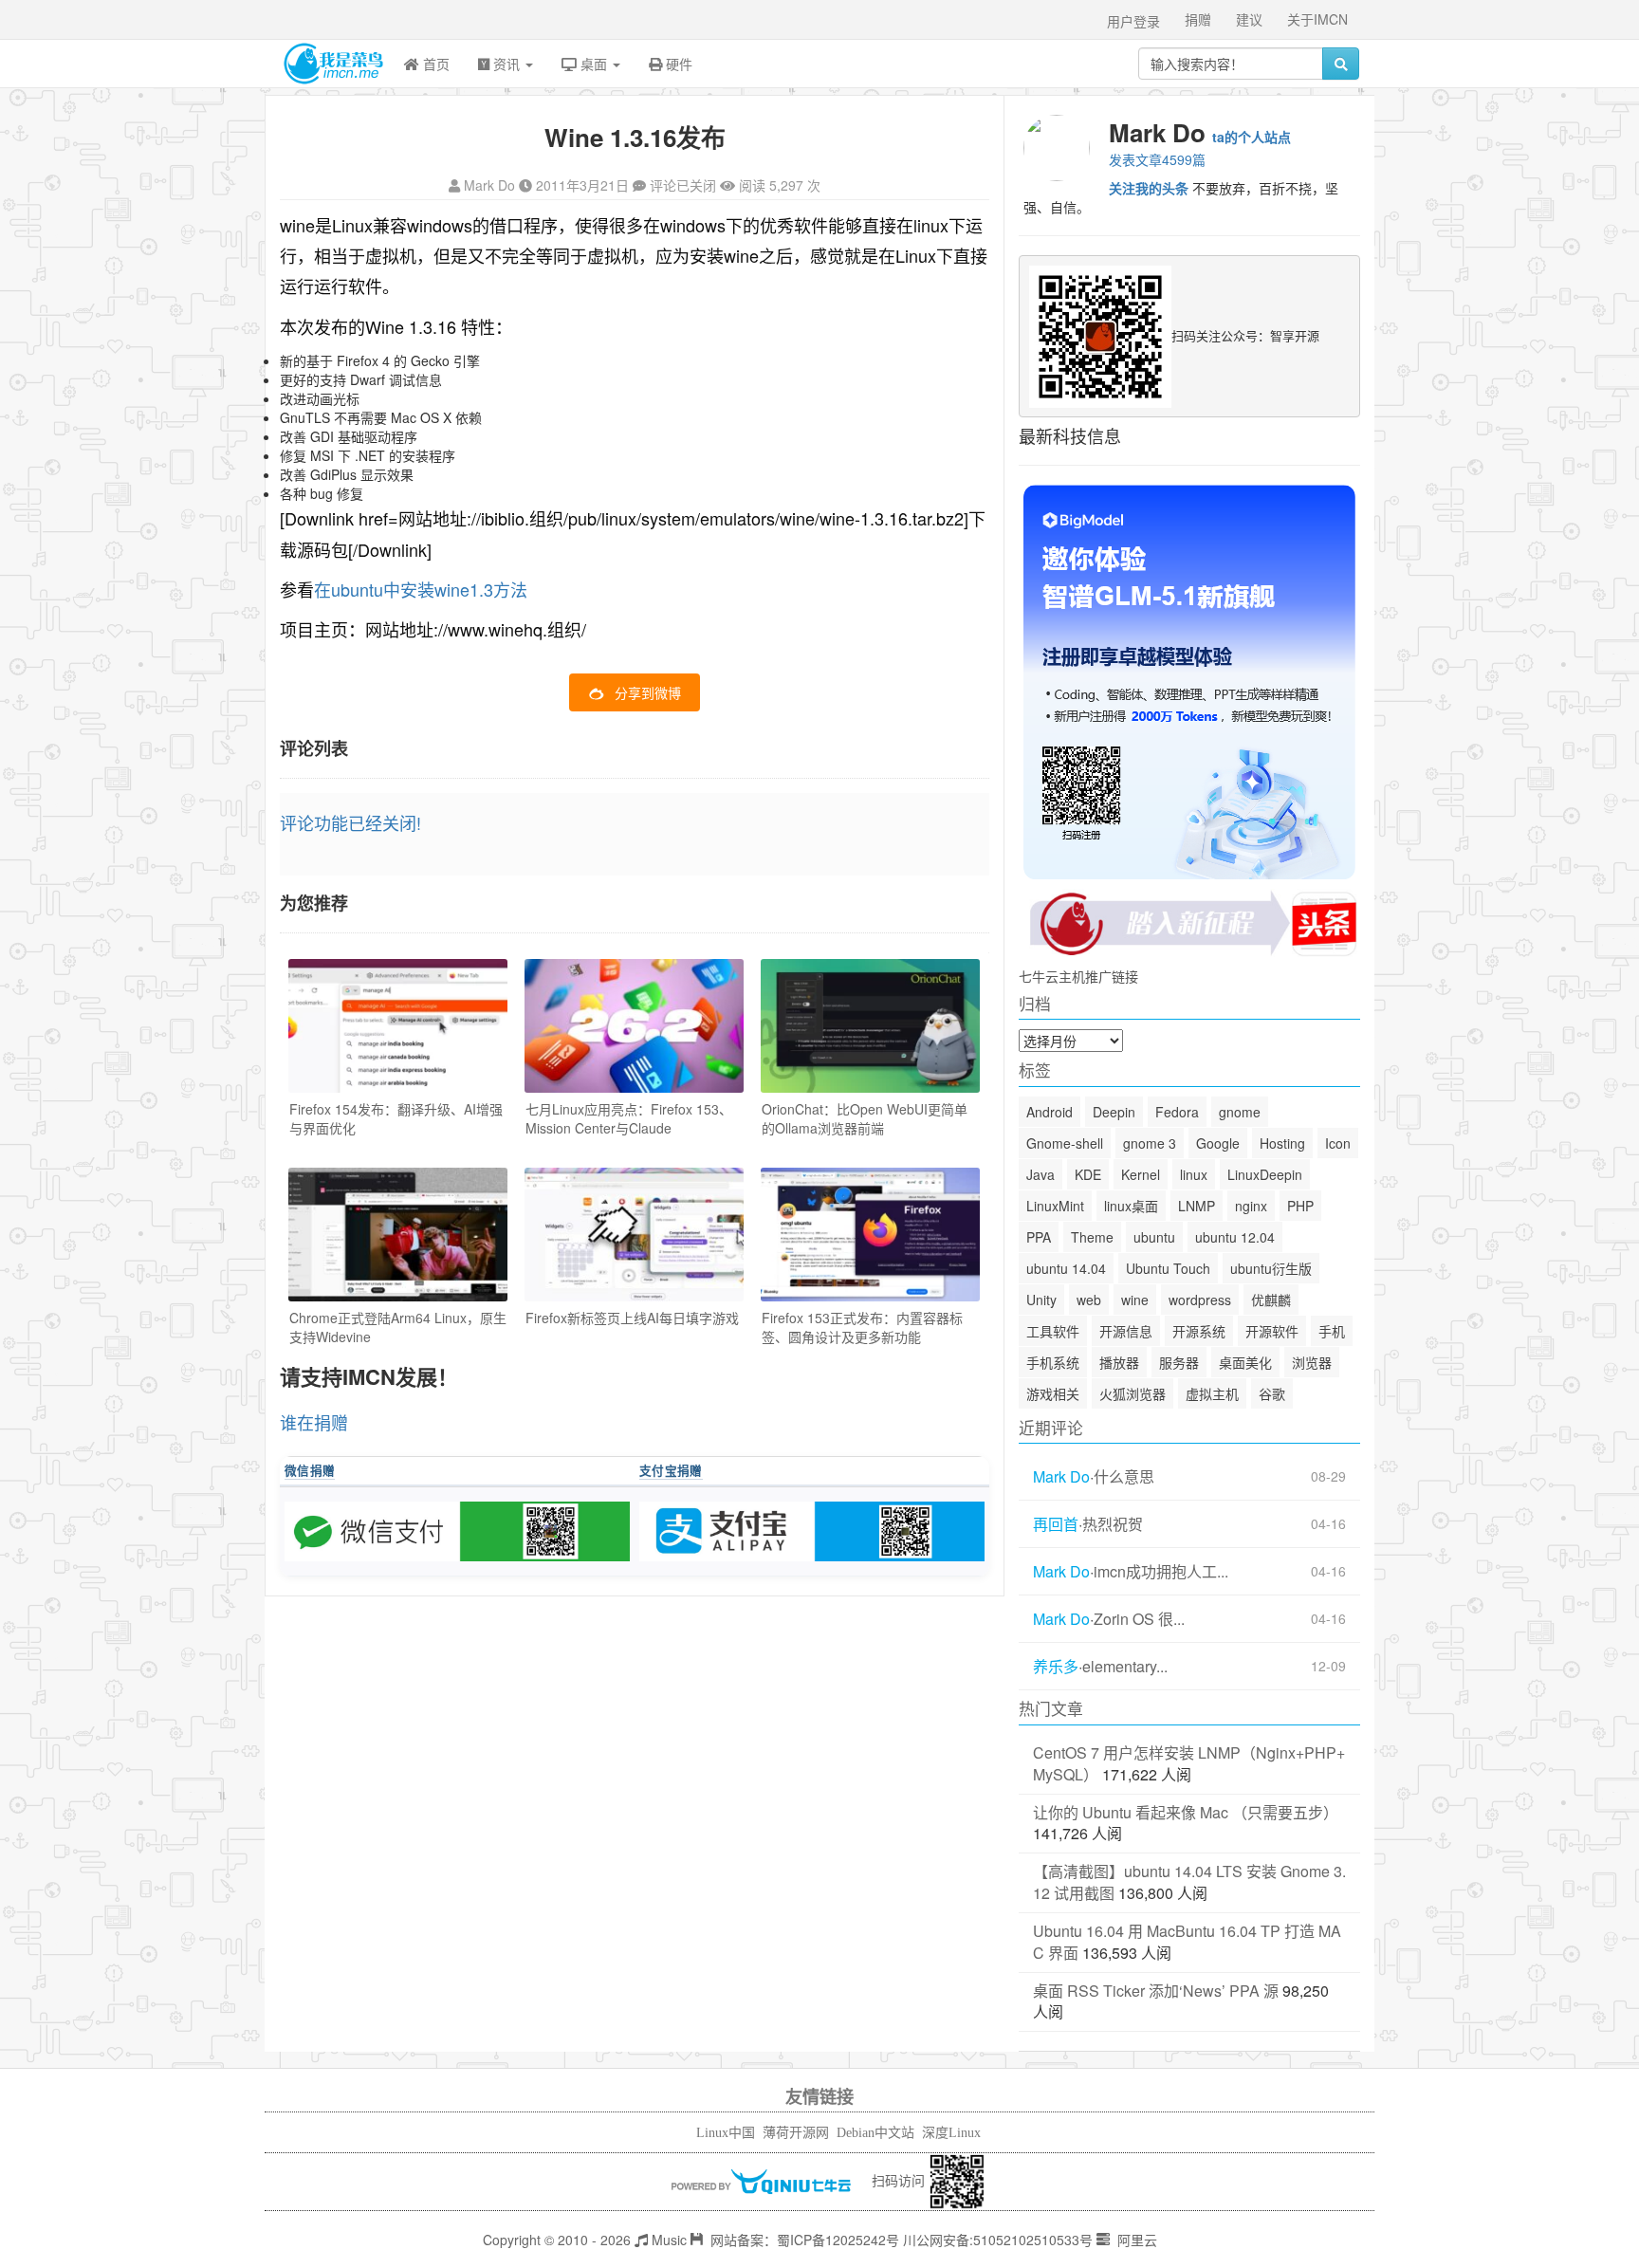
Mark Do (489, 185)
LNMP (1197, 1206)
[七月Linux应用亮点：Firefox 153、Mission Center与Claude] (634, 1026)
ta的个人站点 (1252, 137)
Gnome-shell (1065, 1143)
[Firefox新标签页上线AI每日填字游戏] (634, 1235)
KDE (1088, 1174)
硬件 (677, 64)
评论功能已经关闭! (350, 822)
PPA (1039, 1237)
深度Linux (951, 2133)
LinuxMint (1055, 1206)
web (1089, 1300)
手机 (1332, 1331)
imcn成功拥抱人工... (1161, 1572)
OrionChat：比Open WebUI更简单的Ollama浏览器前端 (865, 1118)
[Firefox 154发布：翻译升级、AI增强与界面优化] (398, 1026)
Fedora (1177, 1112)
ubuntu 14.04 (1066, 1268)
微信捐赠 (310, 1470)
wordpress (1200, 1300)
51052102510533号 (1033, 2240)
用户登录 (1133, 21)
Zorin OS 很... (1139, 1619)
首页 (434, 64)
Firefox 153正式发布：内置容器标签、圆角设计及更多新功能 (862, 1327)
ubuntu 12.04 (1235, 1237)
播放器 (1119, 1362)
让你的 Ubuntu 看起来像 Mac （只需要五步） (1186, 1812)
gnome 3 (1150, 1143)
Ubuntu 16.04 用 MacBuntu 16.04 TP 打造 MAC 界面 (1187, 1942)
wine (1135, 1300)
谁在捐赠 (314, 1422)
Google (1218, 1143)
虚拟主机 (1212, 1393)
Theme (1092, 1237)
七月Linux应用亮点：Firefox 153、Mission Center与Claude (629, 1118)
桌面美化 (1245, 1362)
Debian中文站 (875, 2133)
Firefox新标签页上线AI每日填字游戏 (632, 1318)
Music (667, 2240)
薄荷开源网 (796, 2133)
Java (1040, 1174)
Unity (1041, 1300)
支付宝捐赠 (671, 1470)
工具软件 (1053, 1331)
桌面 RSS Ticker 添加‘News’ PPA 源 (1156, 1991)
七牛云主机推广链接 (1078, 976)
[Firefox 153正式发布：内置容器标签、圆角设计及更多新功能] (870, 1235)
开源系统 (1199, 1331)
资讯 (506, 64)
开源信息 (1126, 1331)
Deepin (1114, 1112)
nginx (1251, 1206)
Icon (1338, 1143)
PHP (1300, 1206)
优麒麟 (1271, 1300)
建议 (1249, 19)
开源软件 (1272, 1331)
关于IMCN (1317, 19)
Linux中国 (726, 2133)
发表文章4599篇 (1157, 159)
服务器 (1179, 1362)
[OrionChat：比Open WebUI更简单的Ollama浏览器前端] (870, 1026)
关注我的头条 (1149, 188)
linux (1194, 1174)
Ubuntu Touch (1168, 1268)
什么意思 (1124, 1477)
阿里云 (1135, 2240)
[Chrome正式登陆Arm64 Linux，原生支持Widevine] (398, 1235)
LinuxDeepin (1265, 1174)
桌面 (594, 64)
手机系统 (1053, 1362)
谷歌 (1272, 1393)
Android (1050, 1112)
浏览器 (1312, 1362)
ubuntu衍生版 (1271, 1268)
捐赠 (1198, 19)
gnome (1240, 1112)
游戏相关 (1053, 1393)
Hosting (1282, 1143)
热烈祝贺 (1113, 1524)
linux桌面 (1131, 1206)
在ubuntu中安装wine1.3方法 (421, 589)
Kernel (1141, 1174)
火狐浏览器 (1133, 1393)
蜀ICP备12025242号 (838, 2240)
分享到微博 (648, 692)
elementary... (1125, 1667)
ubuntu (1154, 1237)
